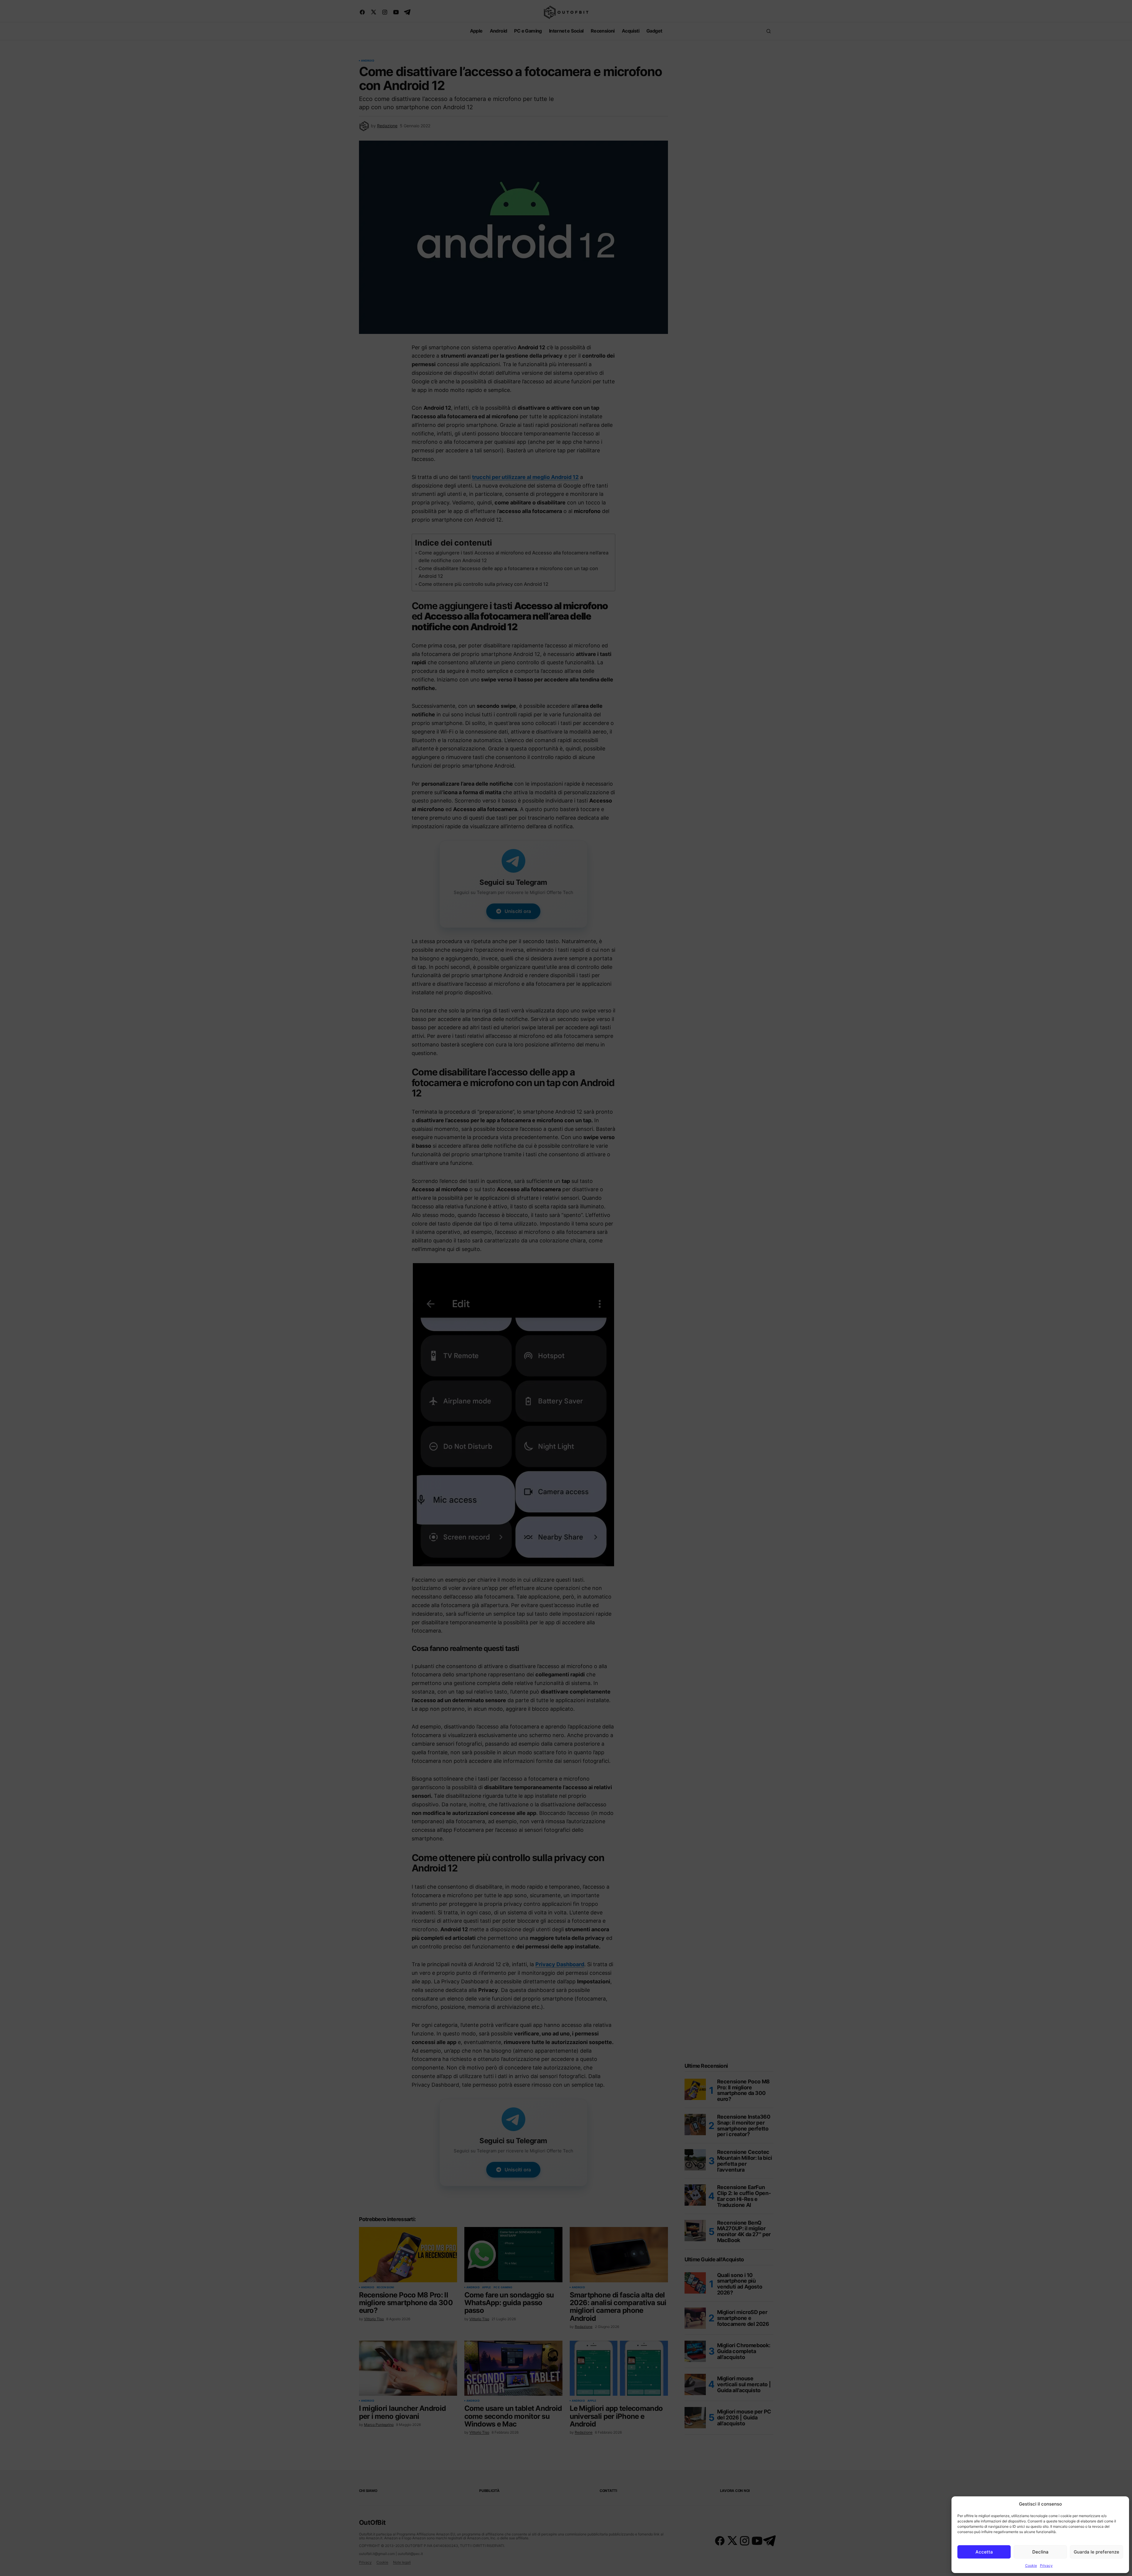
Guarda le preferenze (1096, 2552)
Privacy (1046, 2565)
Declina (1040, 2552)
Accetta (984, 2552)
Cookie (1031, 2565)
